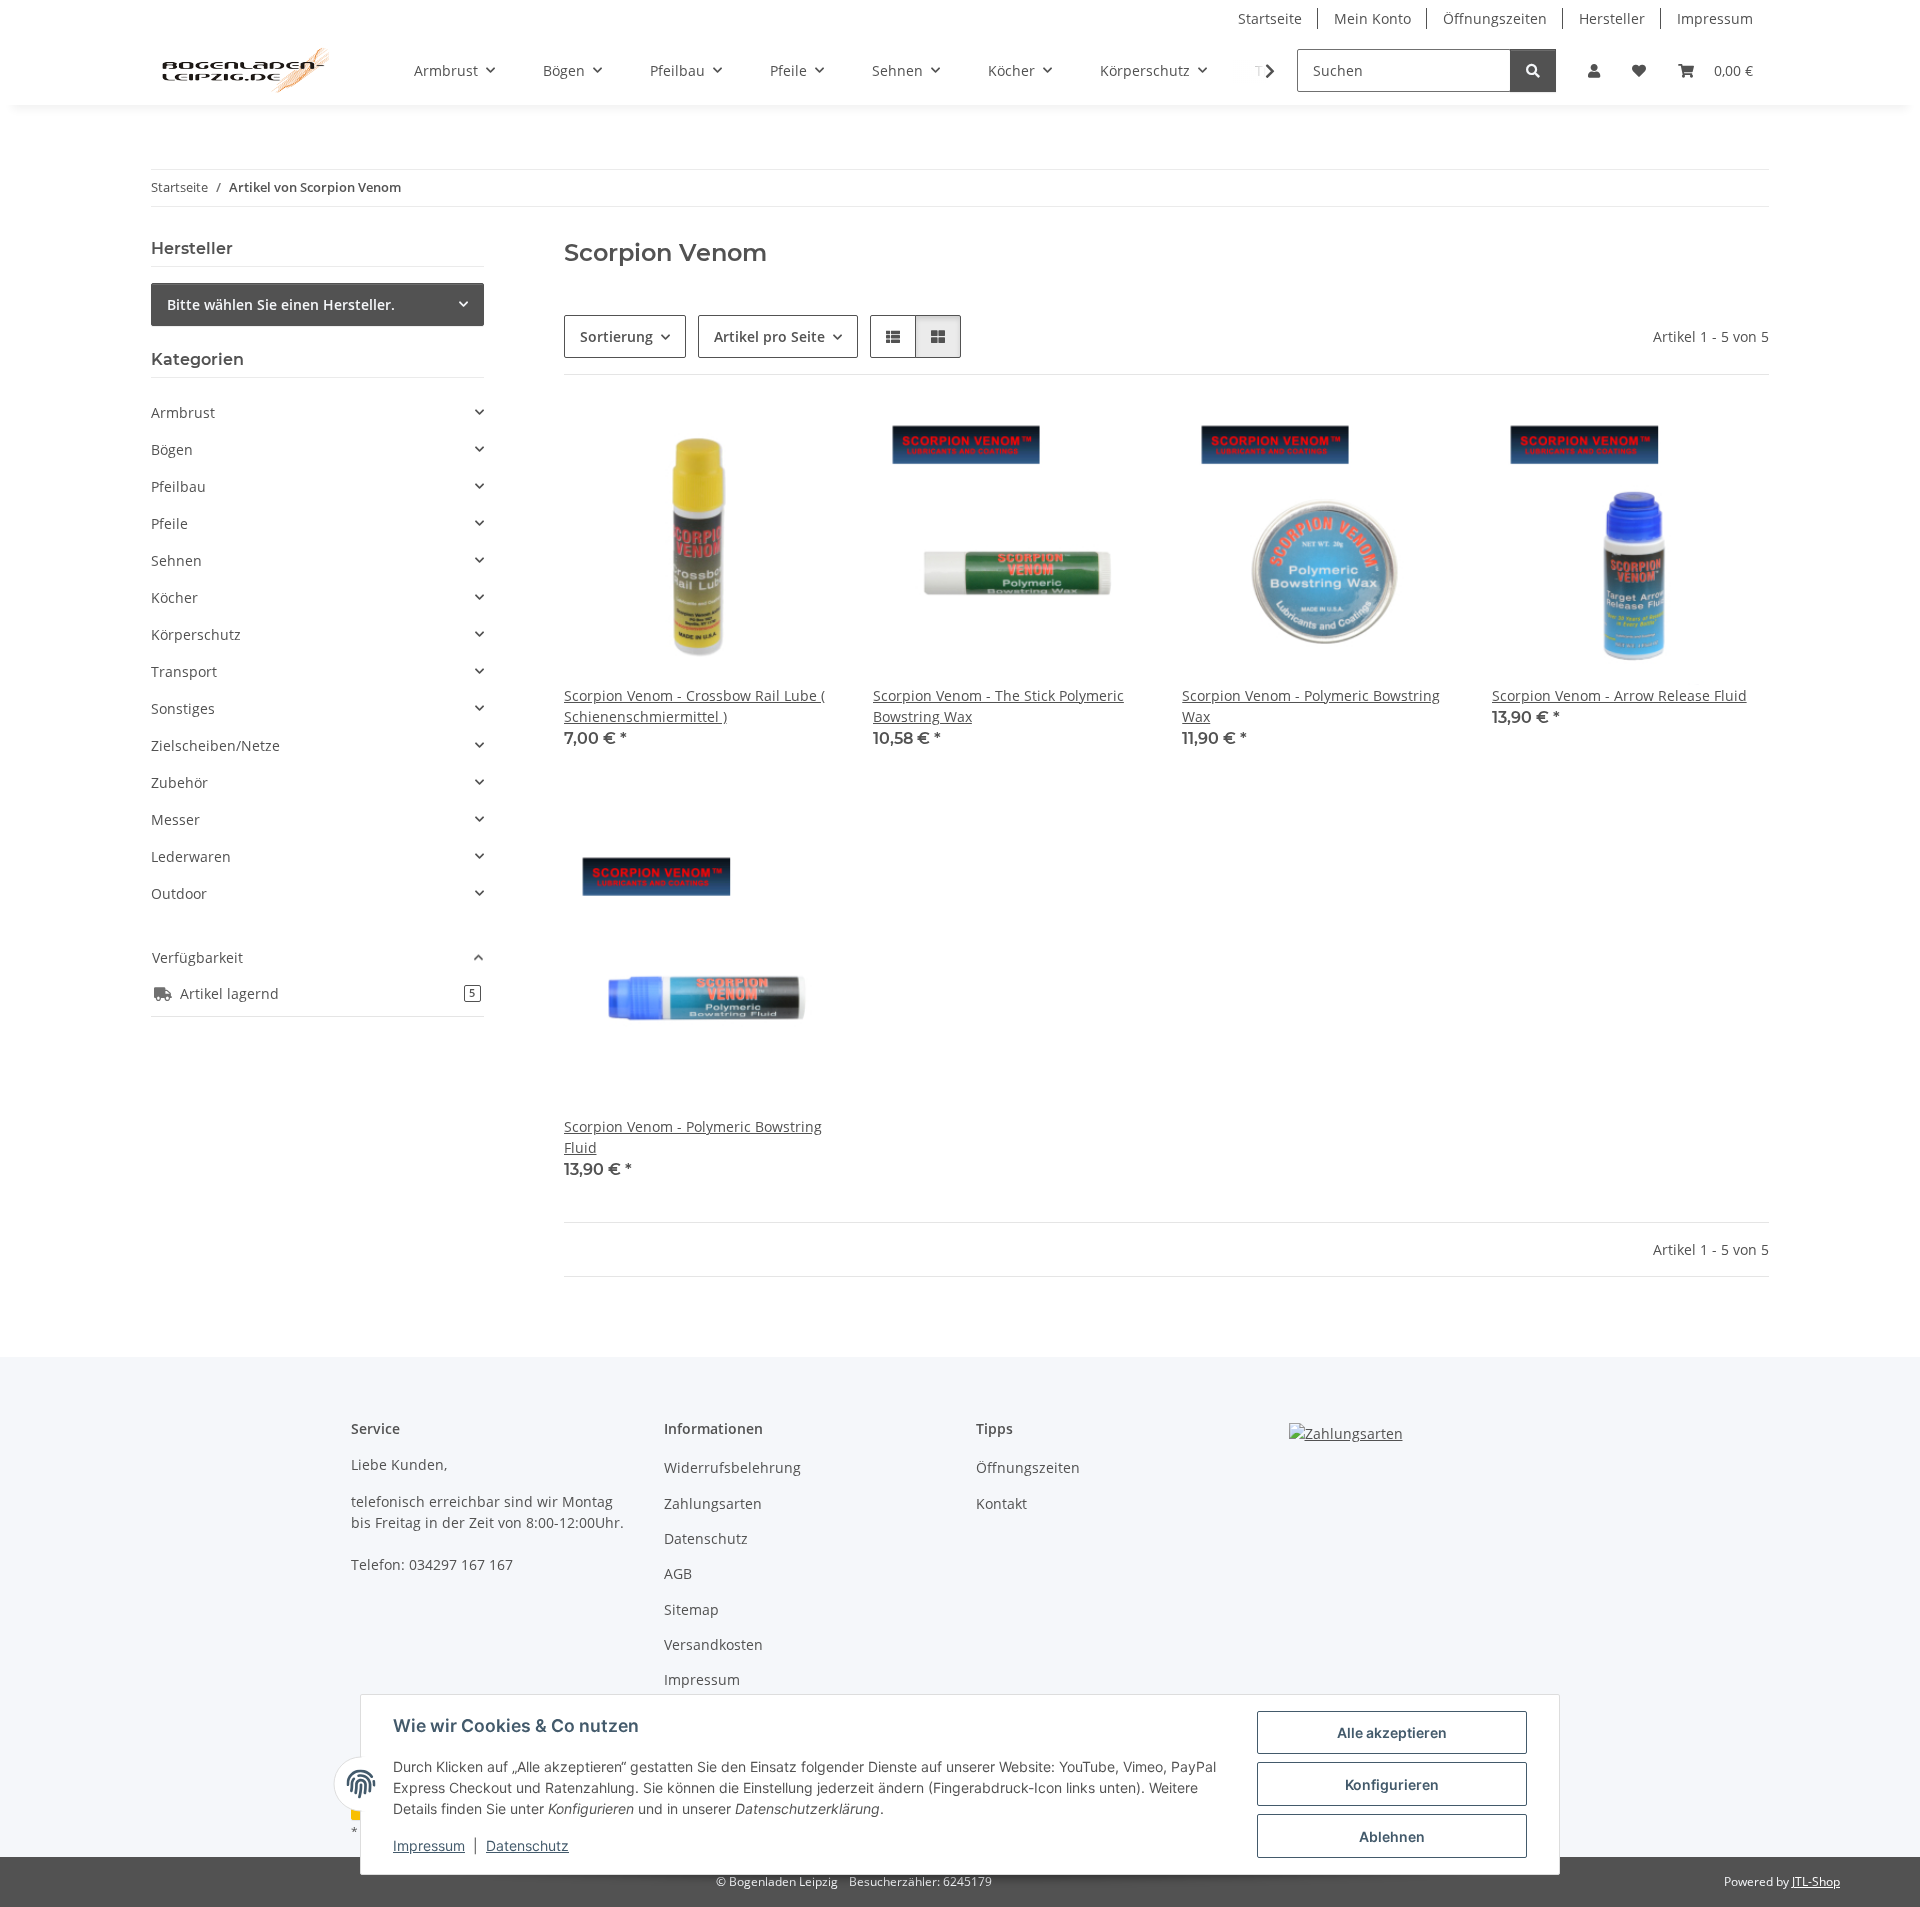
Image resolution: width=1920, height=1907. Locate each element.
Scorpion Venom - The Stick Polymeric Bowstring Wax (998, 706)
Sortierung (616, 336)
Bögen (172, 449)
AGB (678, 1573)
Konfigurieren (1392, 1784)
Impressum (429, 1845)
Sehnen (176, 560)
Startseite (1270, 18)
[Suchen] (1533, 70)
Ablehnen (1392, 1836)
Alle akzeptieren (1392, 1732)
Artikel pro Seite (769, 336)
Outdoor (179, 893)
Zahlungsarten (713, 1503)
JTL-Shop (1816, 1881)
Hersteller (1612, 18)
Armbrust (183, 412)
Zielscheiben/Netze (215, 745)
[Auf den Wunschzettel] (807, 441)
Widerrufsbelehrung (732, 1467)
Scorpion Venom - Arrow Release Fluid (1619, 695)
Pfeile (169, 523)
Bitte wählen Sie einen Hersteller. (281, 304)
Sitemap (691, 1609)
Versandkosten (713, 1644)
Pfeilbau (178, 486)
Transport (184, 671)
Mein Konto (1372, 18)
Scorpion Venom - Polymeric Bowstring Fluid (693, 1137)
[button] (1594, 70)
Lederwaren (191, 856)
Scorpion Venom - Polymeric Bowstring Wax (1311, 706)
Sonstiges (183, 708)
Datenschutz (527, 1845)
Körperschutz (196, 634)
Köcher (174, 597)
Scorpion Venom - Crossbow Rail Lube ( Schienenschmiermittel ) (694, 706)
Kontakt (1001, 1503)
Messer (175, 819)
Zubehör (179, 782)
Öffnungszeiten (1495, 18)
